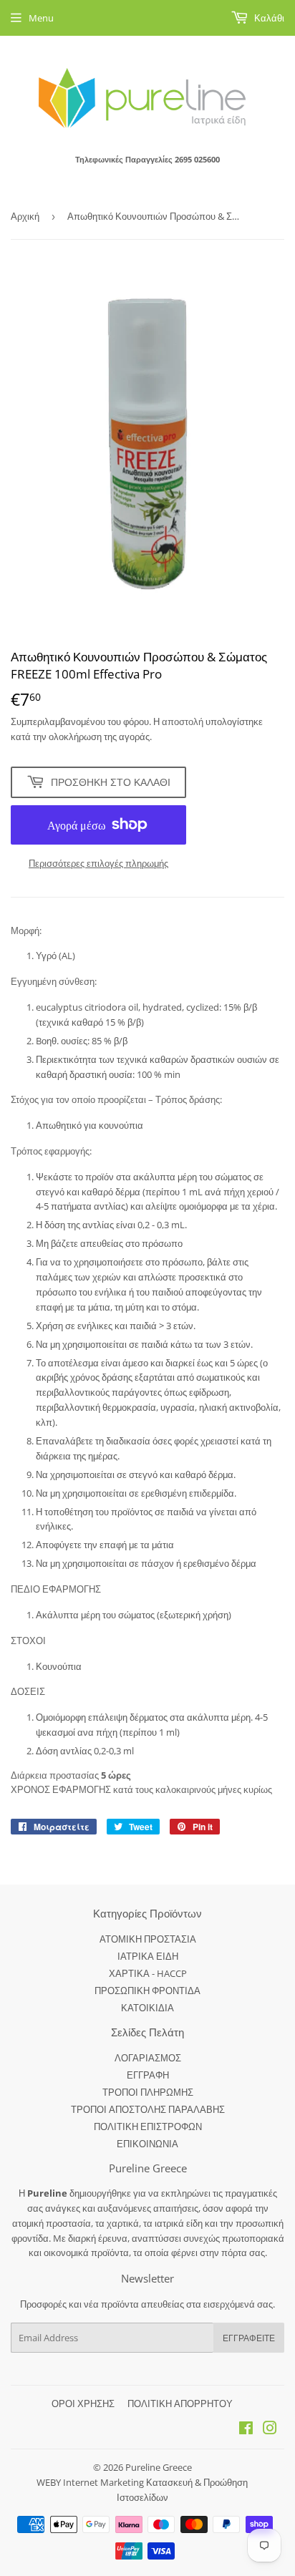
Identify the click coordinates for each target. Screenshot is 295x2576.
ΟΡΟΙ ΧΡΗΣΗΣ (83, 2404)
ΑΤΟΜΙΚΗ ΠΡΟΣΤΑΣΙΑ (148, 1939)
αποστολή (184, 721)
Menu (41, 18)
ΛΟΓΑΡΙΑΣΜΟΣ (148, 2058)
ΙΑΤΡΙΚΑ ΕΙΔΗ (148, 1956)
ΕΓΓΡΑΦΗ (148, 2075)
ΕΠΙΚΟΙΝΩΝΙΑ (147, 2144)
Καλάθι (268, 18)
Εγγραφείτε (249, 2338)
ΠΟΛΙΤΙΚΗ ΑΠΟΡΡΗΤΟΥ (180, 2404)
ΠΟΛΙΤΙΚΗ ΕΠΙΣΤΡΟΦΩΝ (148, 2127)
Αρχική (25, 216)
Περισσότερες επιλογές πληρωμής (98, 863)
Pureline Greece (159, 2467)
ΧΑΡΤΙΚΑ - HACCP (148, 1973)
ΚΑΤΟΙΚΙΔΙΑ (147, 2008)
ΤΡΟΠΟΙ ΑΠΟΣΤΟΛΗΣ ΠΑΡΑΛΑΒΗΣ (148, 2109)
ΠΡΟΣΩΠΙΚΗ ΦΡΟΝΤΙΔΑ (147, 1991)
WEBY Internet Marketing (91, 2482)
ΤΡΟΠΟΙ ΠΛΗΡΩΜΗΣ (148, 2092)
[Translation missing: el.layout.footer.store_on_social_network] (246, 2430)
